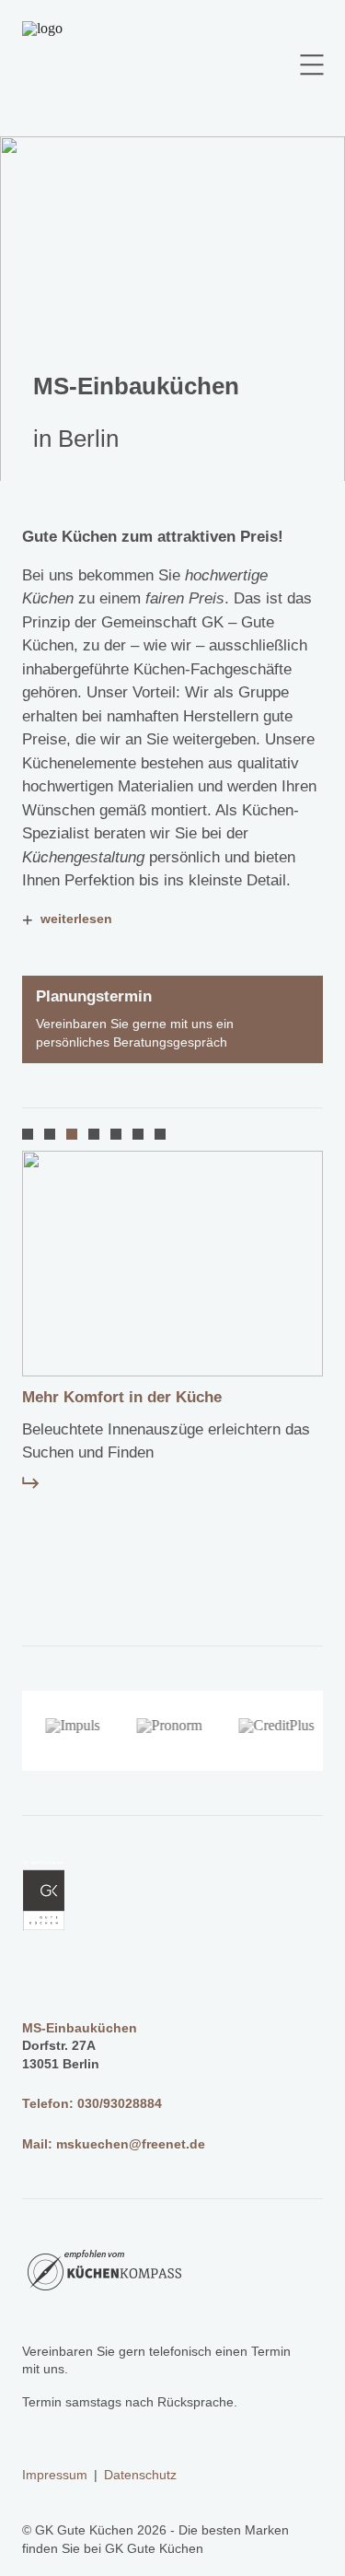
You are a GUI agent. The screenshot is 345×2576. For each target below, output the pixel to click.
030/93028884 (120, 2103)
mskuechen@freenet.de (131, 2144)
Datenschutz (140, 2475)
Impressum (55, 2475)
